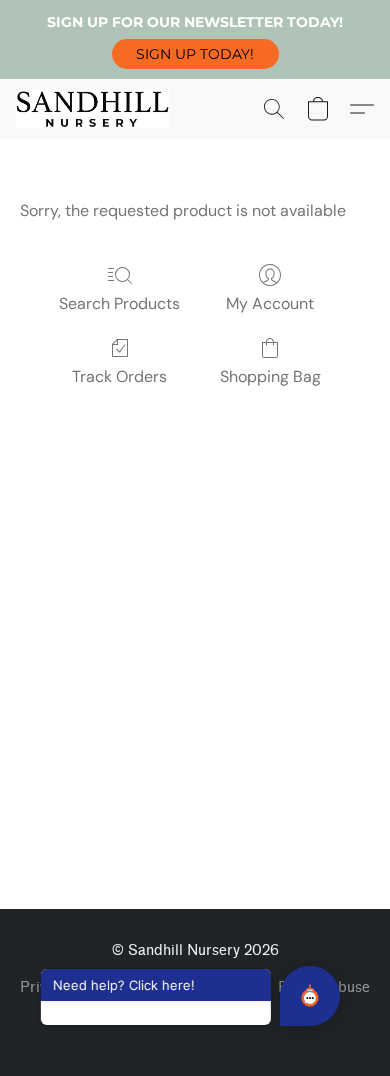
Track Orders (119, 376)
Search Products (119, 303)
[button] (195, 54)
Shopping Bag (270, 376)
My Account (270, 303)
